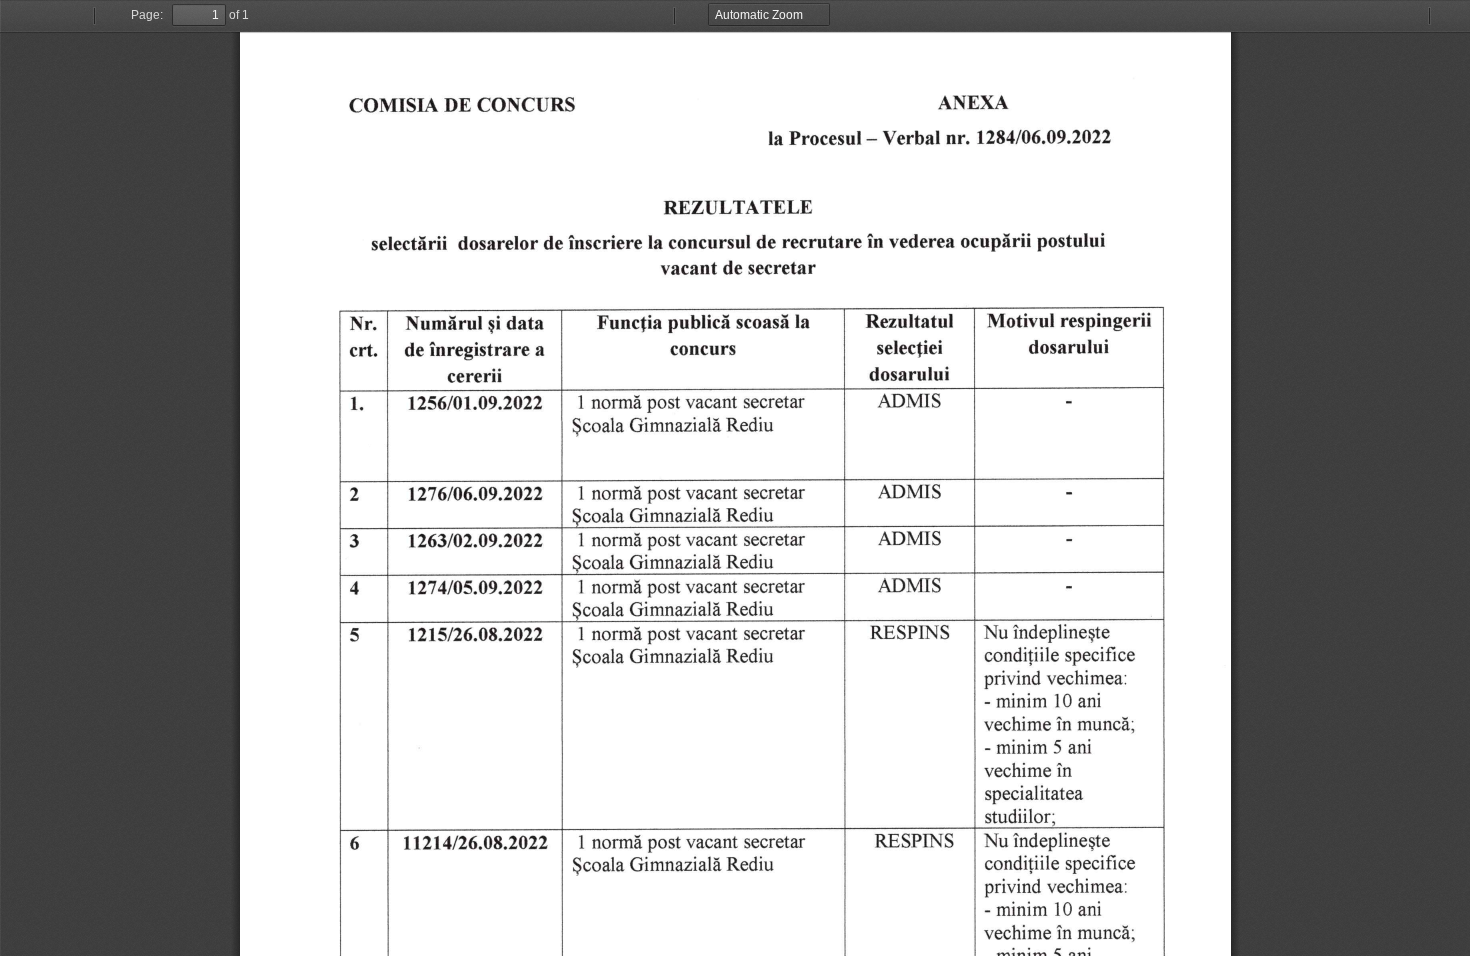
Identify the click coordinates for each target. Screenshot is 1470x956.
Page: (147, 15)
